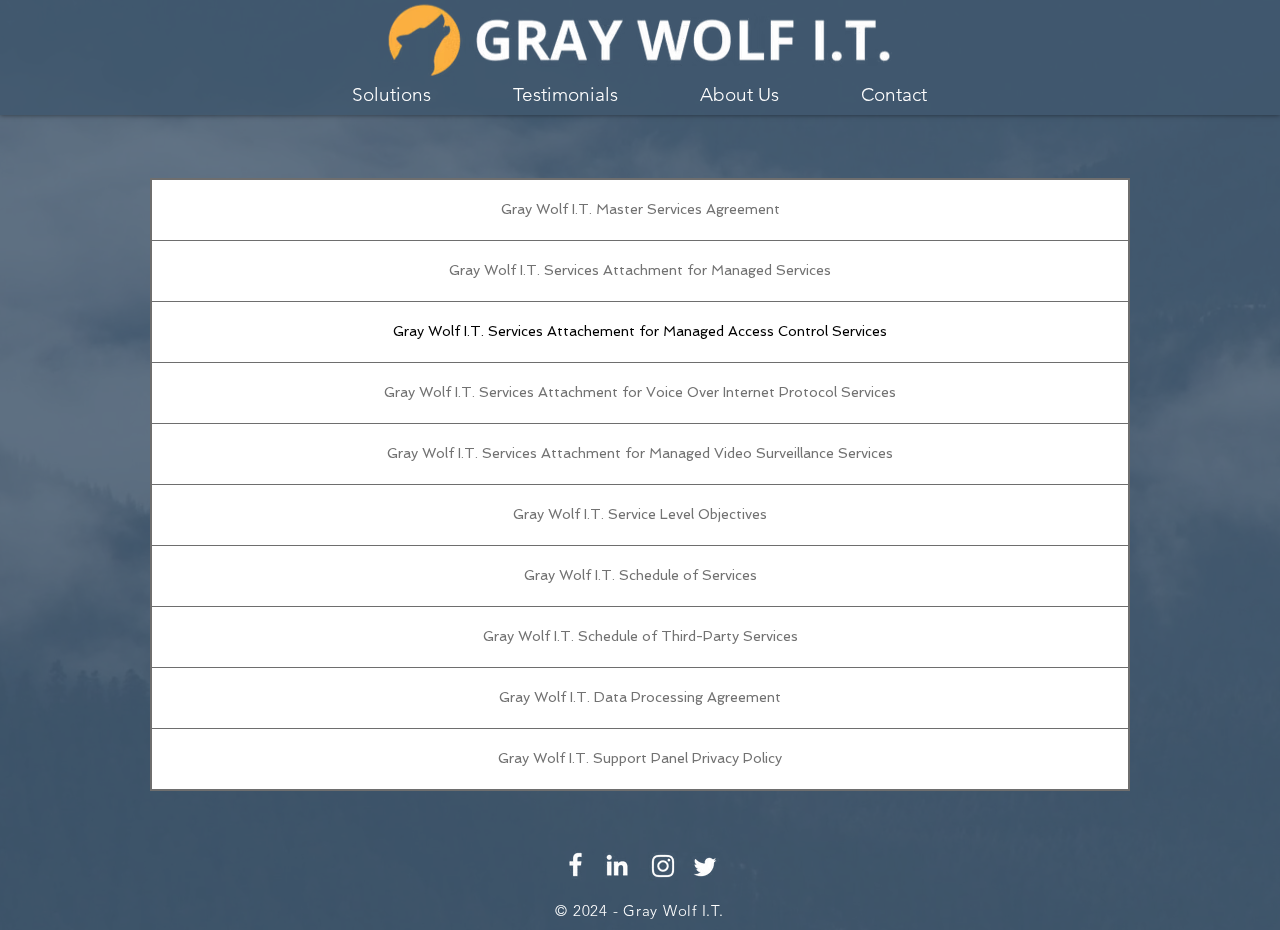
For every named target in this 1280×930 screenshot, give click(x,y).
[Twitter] (705, 867)
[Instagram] (663, 866)
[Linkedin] (617, 865)
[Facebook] (575, 864)
